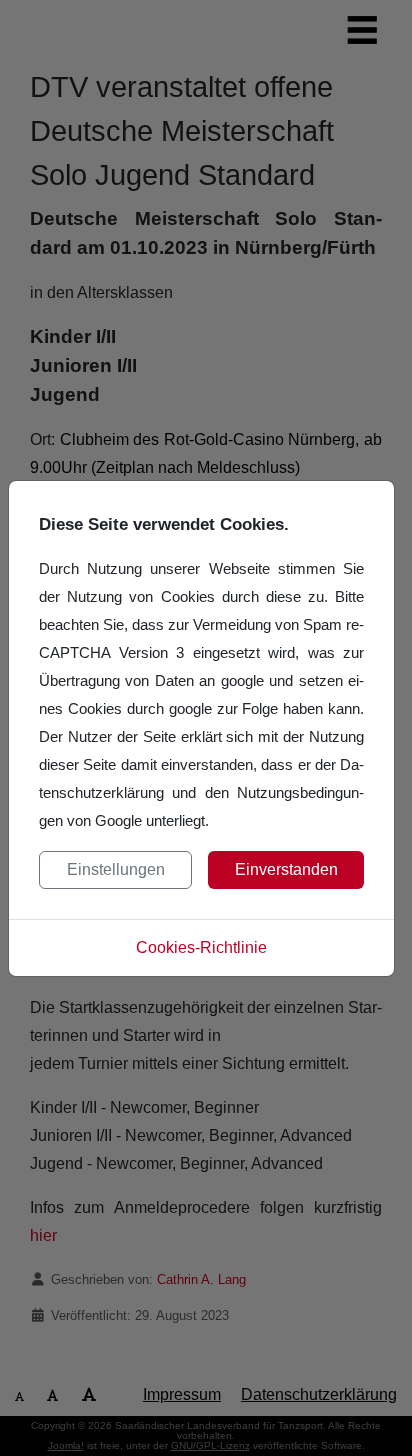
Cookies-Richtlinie (201, 947)
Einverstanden (286, 869)
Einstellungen (116, 869)
